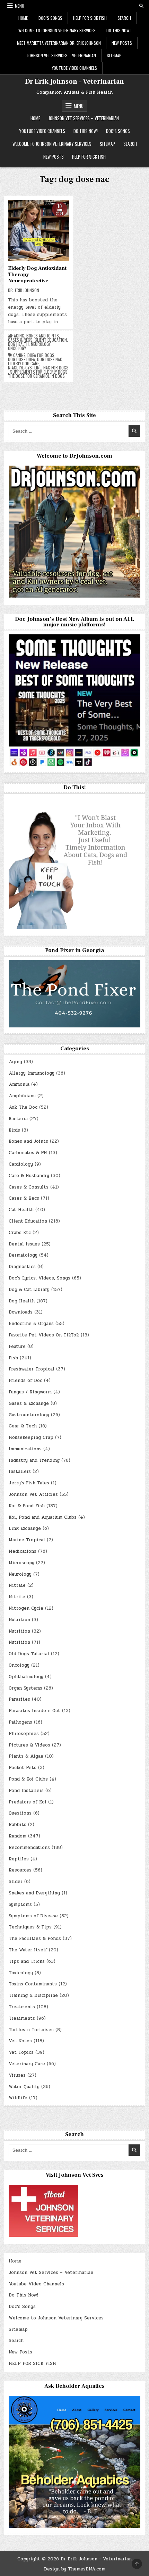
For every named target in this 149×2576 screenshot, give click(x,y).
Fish (13, 1358)
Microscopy (21, 1563)
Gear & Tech (23, 1426)
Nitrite (17, 1597)
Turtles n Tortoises (31, 2030)
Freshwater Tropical (32, 1369)
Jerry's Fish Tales (29, 1483)
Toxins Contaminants (33, 1984)
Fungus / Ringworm (30, 1392)
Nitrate (17, 1585)
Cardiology (21, 1164)
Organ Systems (25, 1688)
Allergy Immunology (32, 1073)
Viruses (17, 2075)
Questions (20, 1813)
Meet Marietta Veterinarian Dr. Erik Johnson (59, 43)
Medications (23, 1551)
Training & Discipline (33, 1995)
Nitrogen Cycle (26, 1608)
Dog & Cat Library (29, 1290)
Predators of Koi (28, 1802)
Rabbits (17, 1825)
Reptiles (19, 1859)
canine (19, 355)
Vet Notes (20, 2041)
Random (17, 1836)
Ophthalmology (26, 1677)
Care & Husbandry (29, 1176)
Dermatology (23, 1255)
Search (124, 18)
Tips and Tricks (27, 1961)
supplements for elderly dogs (39, 372)
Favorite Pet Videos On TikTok (44, 1335)
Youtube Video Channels (74, 68)
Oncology (17, 348)
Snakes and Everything (34, 1893)
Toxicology (21, 1973)
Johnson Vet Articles (33, 1494)
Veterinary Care (27, 2064)
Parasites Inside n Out (34, 1711)
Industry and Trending (34, 1460)
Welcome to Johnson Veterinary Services (57, 30)
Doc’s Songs (50, 18)
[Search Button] (141, 6)
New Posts (122, 43)
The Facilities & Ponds (35, 1939)
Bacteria (18, 1119)
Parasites (19, 1699)
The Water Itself (28, 1950)
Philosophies (24, 1734)
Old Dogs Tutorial (29, 1654)
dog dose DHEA (21, 359)
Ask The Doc (23, 1107)
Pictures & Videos (29, 1745)
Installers (20, 1472)
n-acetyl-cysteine (25, 368)
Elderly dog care (24, 364)
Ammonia (19, 1084)
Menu (20, 6)
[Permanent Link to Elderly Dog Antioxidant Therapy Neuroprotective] (38, 231)
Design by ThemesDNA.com (75, 2569)
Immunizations (25, 1449)
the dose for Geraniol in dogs (36, 376)
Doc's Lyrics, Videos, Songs (40, 1278)
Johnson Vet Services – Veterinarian (62, 55)
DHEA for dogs (41, 355)
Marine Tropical (27, 1540)
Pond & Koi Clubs (28, 1779)
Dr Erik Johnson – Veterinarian (74, 82)
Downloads (21, 1312)
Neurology (41, 344)
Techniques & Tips (30, 1927)
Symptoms (20, 1904)
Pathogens (20, 1722)
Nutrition (19, 1620)
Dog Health (18, 344)
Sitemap (114, 55)
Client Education (51, 340)
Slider (16, 1882)
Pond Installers (26, 1791)
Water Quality (24, 2087)
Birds (14, 1130)
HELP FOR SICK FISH (90, 18)
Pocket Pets (23, 1768)
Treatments (22, 2007)
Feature (17, 1347)
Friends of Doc (25, 1381)
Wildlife (18, 2098)
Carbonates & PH (28, 1153)
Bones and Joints (43, 336)
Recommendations (29, 1848)
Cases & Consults (29, 1187)
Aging (19, 336)
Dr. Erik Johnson (24, 290)
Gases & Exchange (29, 1403)
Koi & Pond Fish (27, 1506)
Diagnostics (22, 1267)
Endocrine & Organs (31, 1324)
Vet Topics (21, 2052)
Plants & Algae (26, 1756)
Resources (20, 1870)
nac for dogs (56, 368)
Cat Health (21, 1210)
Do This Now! (119, 30)
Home (23, 18)
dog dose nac (50, 359)
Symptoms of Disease (33, 1916)
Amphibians (22, 1096)
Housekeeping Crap (31, 1437)
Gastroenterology (29, 1415)
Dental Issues (24, 1244)
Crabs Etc (20, 1233)
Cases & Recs (20, 340)
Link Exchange (25, 1528)
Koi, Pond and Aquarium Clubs (43, 1517)
